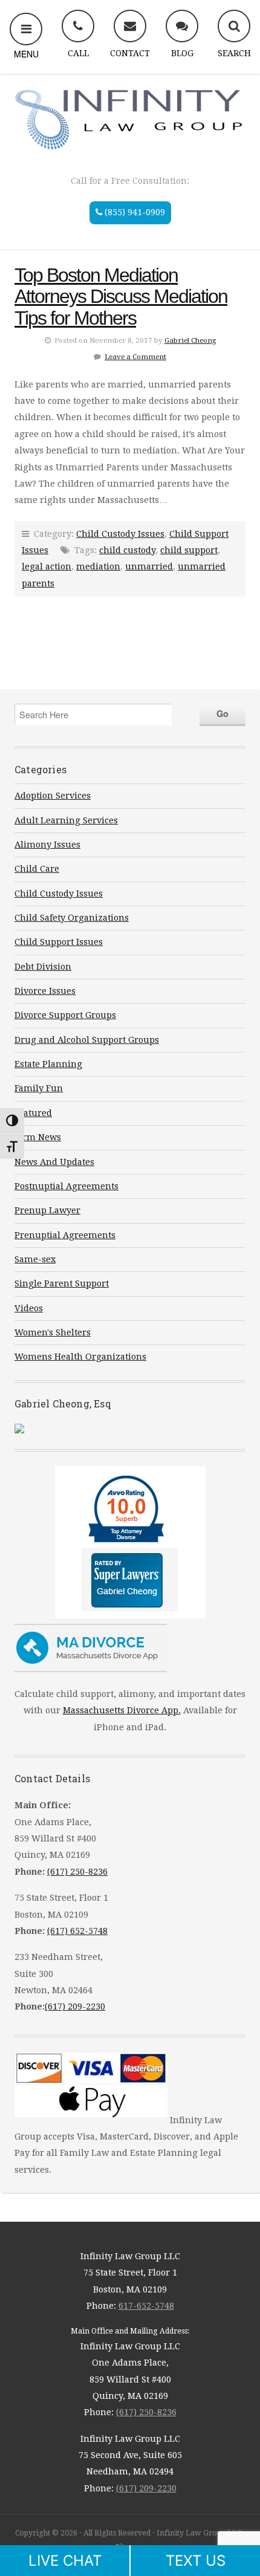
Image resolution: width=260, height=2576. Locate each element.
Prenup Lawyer (47, 1210)
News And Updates (54, 1162)
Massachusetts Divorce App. (122, 1710)
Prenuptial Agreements (65, 1235)
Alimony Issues (47, 845)
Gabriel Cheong (190, 340)
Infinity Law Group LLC (130, 118)
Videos (29, 1308)
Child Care (37, 869)
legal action (47, 566)
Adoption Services (53, 796)
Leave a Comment (135, 357)
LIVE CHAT (65, 2561)
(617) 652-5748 (77, 1931)
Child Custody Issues (120, 534)
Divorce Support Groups (65, 1015)
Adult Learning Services (66, 820)
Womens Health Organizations (80, 1357)
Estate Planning (48, 1064)
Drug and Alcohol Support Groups (87, 1040)
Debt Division (43, 967)
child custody (127, 550)
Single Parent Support (62, 1283)
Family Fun (39, 1088)
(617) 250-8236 (77, 1872)
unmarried (149, 566)
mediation (98, 566)
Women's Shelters (53, 1332)
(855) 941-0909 (134, 212)
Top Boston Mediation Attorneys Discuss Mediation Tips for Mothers (121, 297)
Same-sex (35, 1259)
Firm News (38, 1137)
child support (189, 550)
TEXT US (196, 2561)
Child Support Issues (59, 942)
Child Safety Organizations (72, 918)
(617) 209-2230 (75, 2007)
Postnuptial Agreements (67, 1186)
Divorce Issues (45, 991)
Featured (33, 1113)
